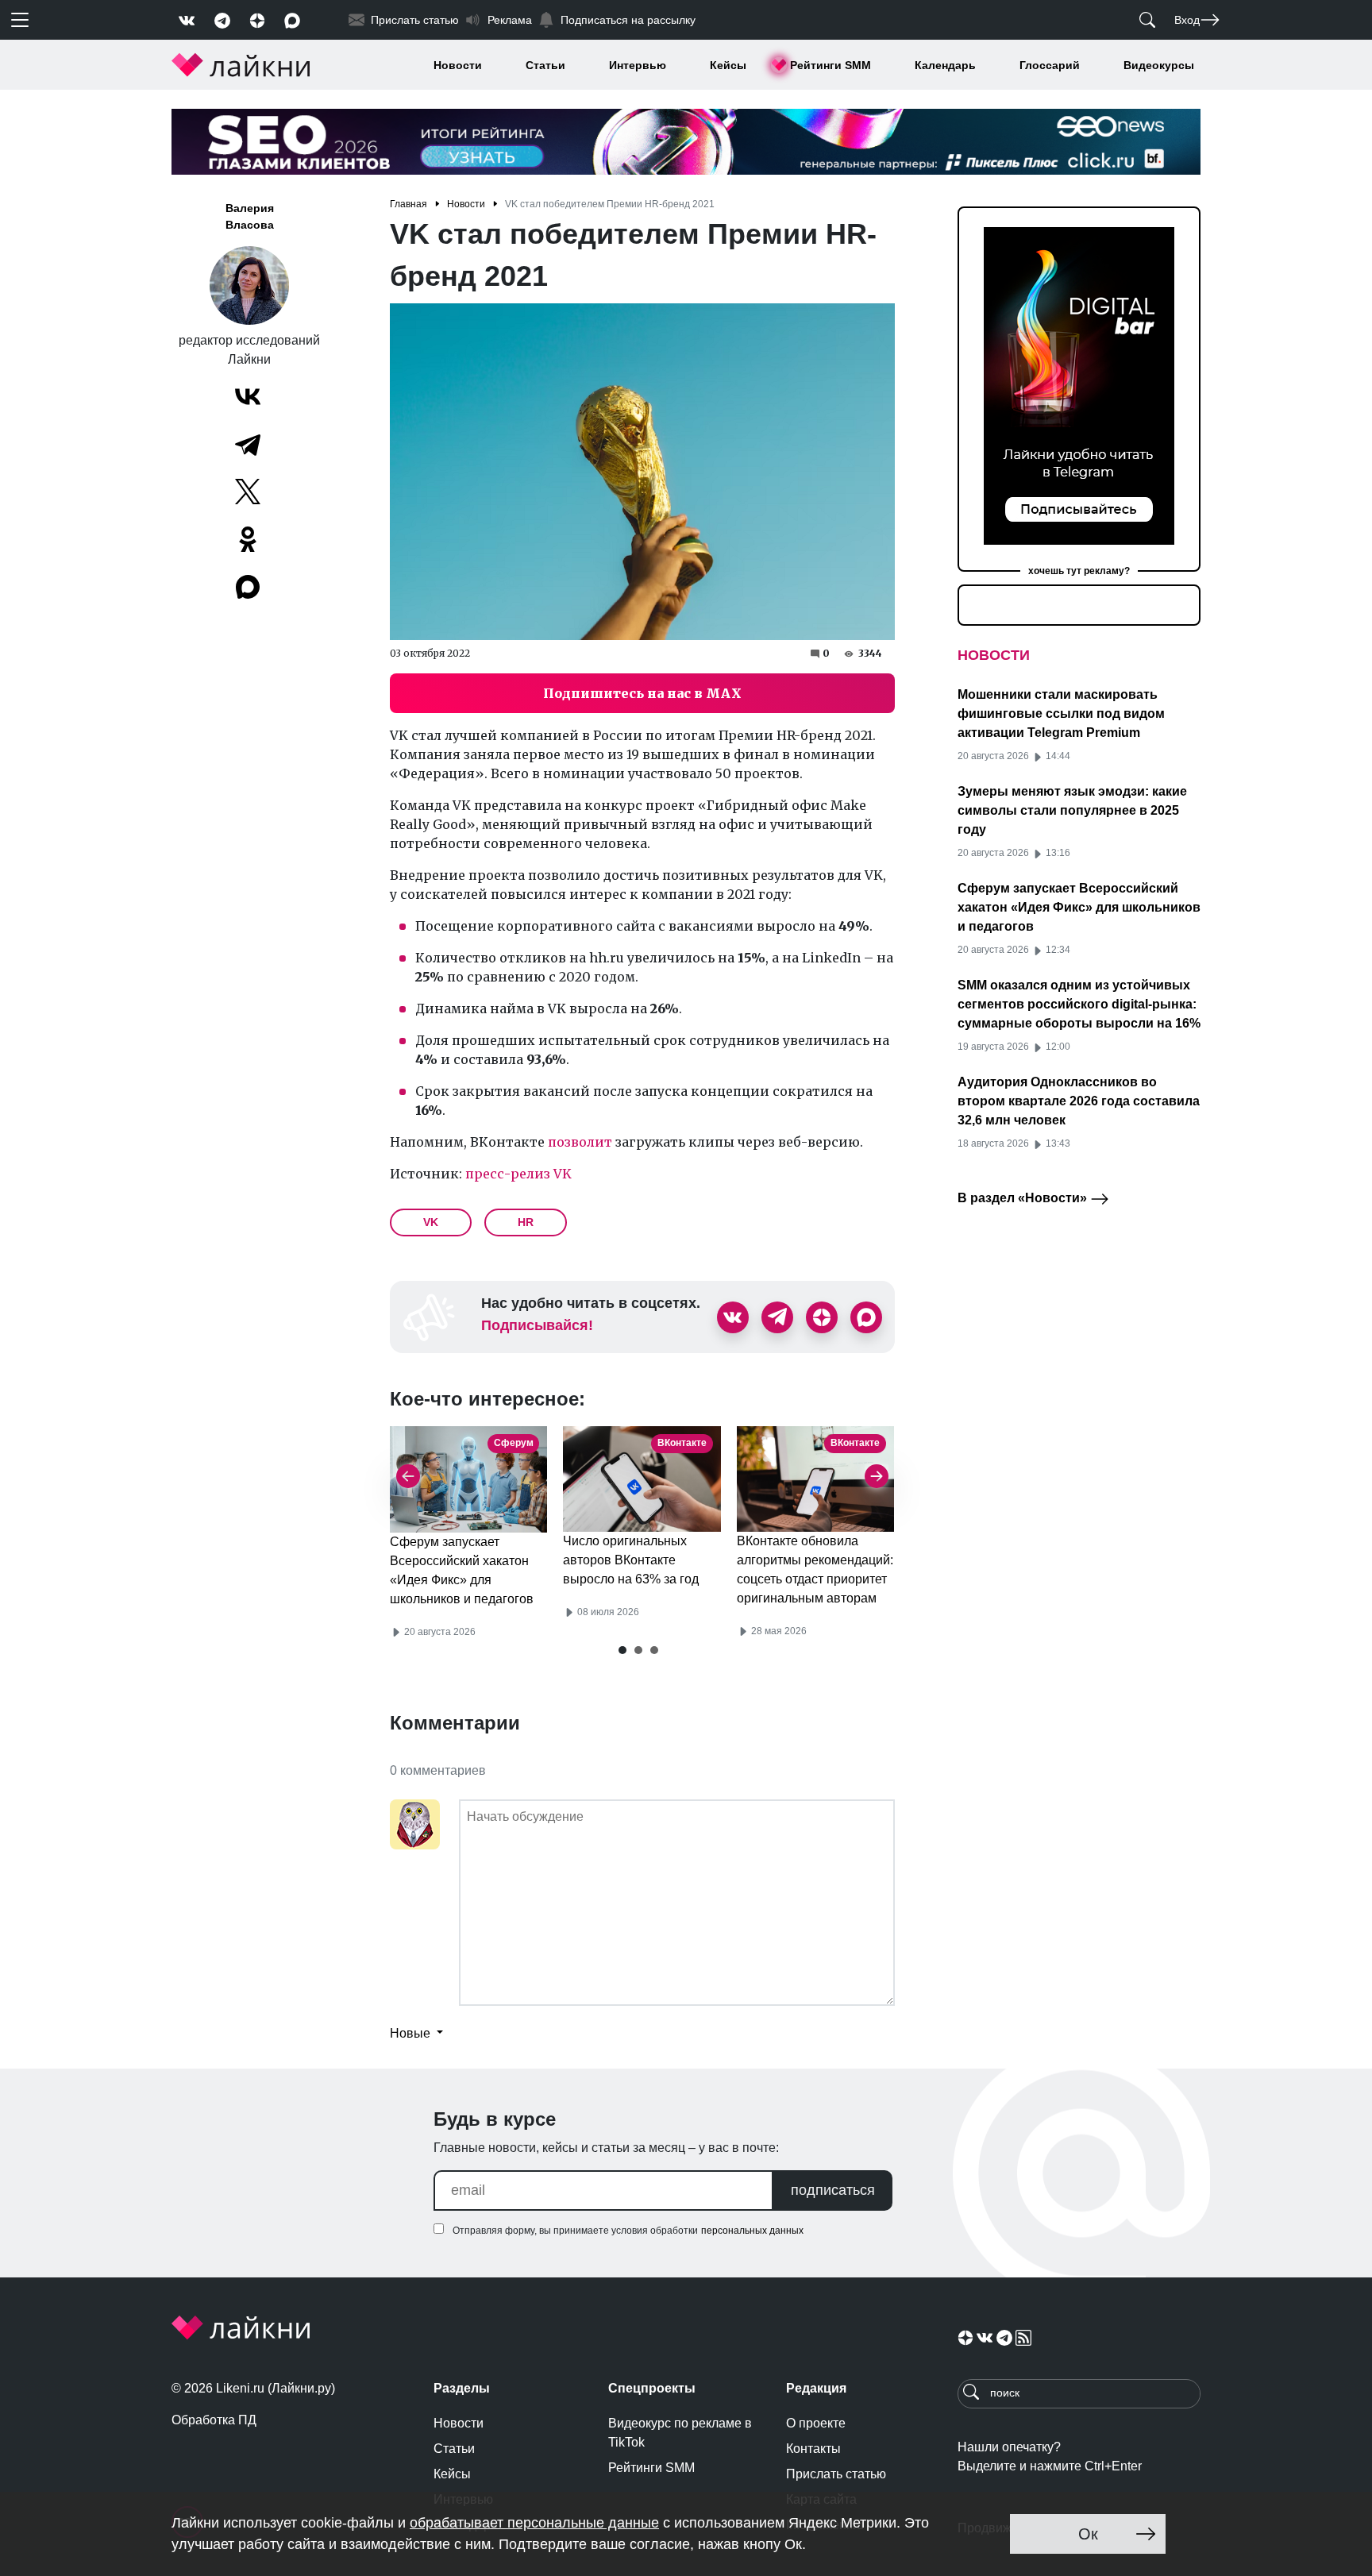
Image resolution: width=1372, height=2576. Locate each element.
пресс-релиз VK (518, 1174)
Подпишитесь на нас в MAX (642, 693)
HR (526, 1222)
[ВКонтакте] (248, 396)
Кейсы (728, 65)
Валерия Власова (250, 216)
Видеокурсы (1159, 65)
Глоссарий (1050, 65)
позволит (580, 1142)
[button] (622, 1650)
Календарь (945, 65)
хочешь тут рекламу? (1079, 571)
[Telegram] (248, 444)
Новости (458, 65)
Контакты (813, 2449)
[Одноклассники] (248, 539)
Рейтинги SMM (831, 65)
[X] (248, 492)
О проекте (816, 2423)
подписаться (833, 2190)
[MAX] (249, 587)
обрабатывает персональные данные (534, 2523)
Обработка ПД (214, 2420)
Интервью (638, 65)
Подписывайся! (537, 1325)
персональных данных (752, 2231)
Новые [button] (412, 2033)
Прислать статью (836, 2474)
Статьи (545, 65)
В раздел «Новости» (1024, 1198)
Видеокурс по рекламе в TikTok (680, 2433)
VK (431, 1222)
